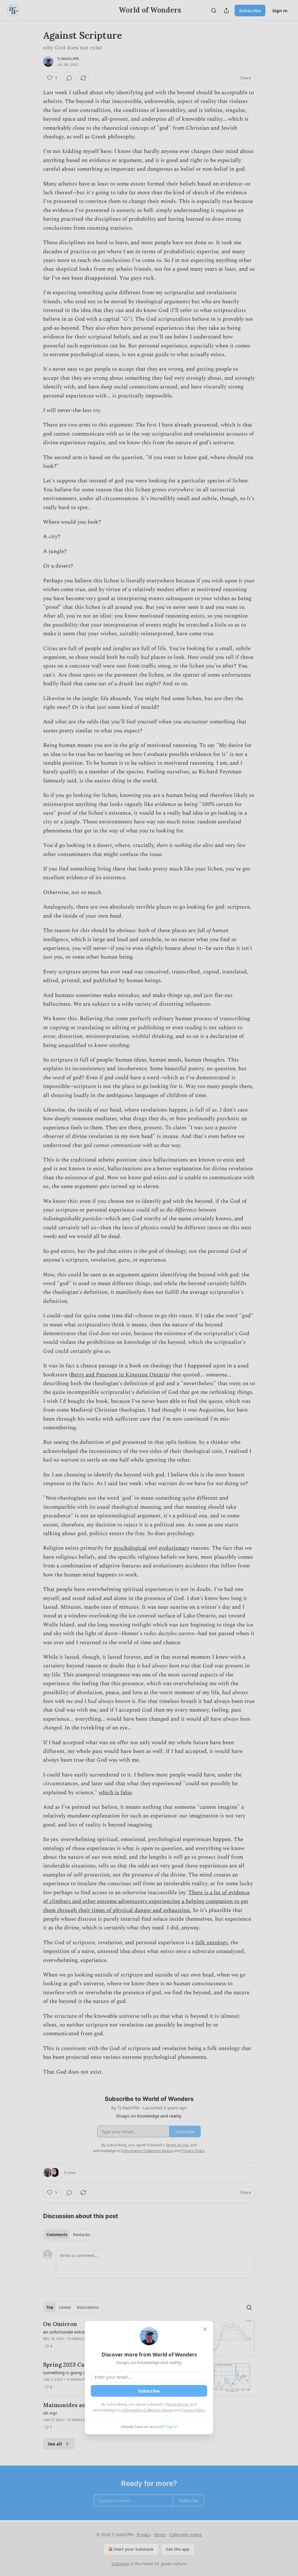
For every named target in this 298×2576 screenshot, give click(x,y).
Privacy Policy (193, 2410)
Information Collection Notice (147, 2410)
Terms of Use (177, 2404)
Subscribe (149, 2391)
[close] (205, 2329)
